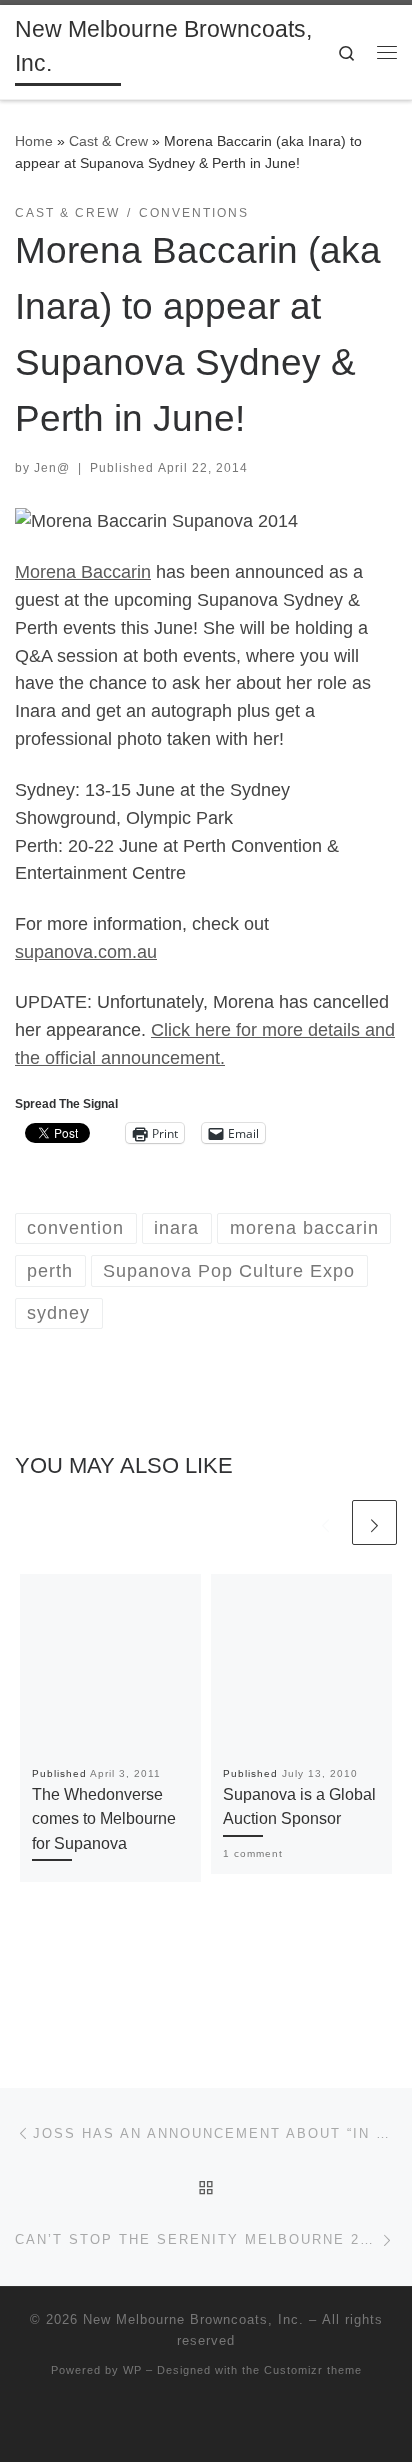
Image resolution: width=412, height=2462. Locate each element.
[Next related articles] (374, 1522)
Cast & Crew (108, 141)
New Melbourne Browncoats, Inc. (193, 2319)
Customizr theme (313, 2370)
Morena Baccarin (83, 572)
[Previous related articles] (325, 1522)
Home (34, 141)
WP (132, 2370)
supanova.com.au (86, 952)
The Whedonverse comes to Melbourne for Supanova (104, 1818)
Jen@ (52, 468)
